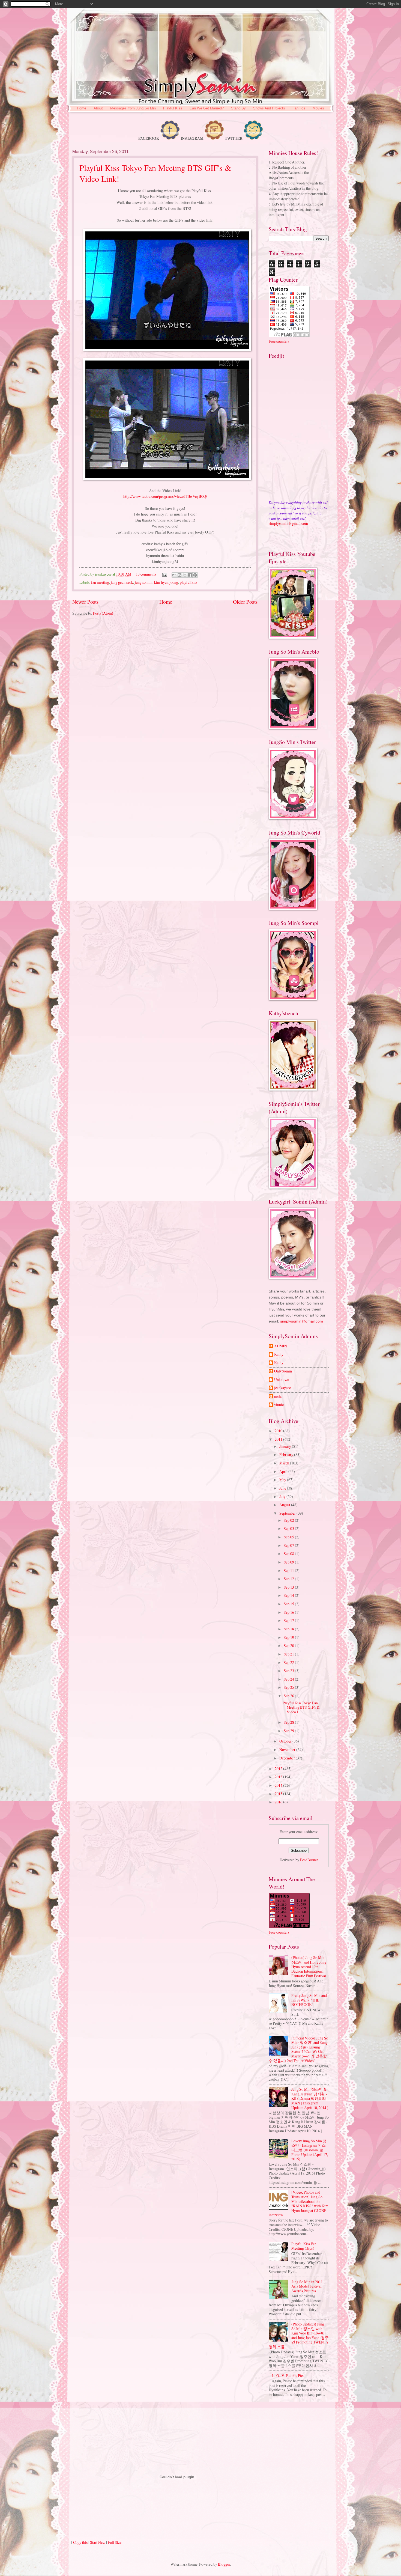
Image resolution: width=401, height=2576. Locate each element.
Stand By (238, 108)
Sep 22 (289, 1662)
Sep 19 (289, 1637)
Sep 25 (289, 1687)
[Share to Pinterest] (195, 575)
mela (278, 1396)
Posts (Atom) (103, 613)
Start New (98, 2542)
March (285, 1463)
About (98, 108)
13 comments (146, 574)
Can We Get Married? (207, 108)
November (288, 1749)
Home (82, 108)
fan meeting (100, 582)
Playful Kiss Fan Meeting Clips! (304, 2246)
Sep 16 (289, 1612)
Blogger (224, 2564)
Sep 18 (289, 1629)
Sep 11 (289, 1570)
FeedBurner (309, 1860)
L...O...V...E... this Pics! (289, 2376)
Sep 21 (289, 1654)
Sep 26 (289, 1696)
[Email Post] (164, 574)
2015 (279, 1794)
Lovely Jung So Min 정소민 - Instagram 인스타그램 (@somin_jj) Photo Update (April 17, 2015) (310, 2150)
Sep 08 (289, 1554)
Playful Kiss (173, 108)
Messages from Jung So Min (133, 108)
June (283, 1488)
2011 (279, 1439)
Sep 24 (289, 1679)
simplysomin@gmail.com (288, 523)
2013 (279, 1777)
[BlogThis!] (179, 575)
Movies (318, 108)
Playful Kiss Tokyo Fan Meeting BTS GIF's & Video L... (301, 1707)
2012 (279, 1769)
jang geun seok (122, 582)
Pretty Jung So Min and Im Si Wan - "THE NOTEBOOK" (309, 2000)
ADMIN (281, 1346)
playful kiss (188, 582)
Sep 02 (289, 1520)
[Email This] (174, 575)
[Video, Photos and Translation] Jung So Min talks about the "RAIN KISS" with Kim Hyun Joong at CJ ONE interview (299, 2203)
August (285, 1505)
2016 (279, 1802)
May (283, 1480)
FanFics (299, 108)
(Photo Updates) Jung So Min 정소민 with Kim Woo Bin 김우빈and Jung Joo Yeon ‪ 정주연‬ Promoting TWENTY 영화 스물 (299, 2335)
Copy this (80, 2542)
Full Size (115, 2542)
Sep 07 (289, 1545)
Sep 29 (289, 1731)
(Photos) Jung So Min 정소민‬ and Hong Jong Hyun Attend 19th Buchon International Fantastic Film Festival (309, 1966)
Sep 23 (289, 1671)
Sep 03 (289, 1528)
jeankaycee (282, 1388)
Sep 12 (289, 1579)
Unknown (282, 1380)
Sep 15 (289, 1604)
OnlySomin (283, 1371)
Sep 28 (289, 1722)
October (286, 1741)
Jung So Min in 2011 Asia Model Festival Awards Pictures (307, 2286)
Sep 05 (289, 1537)
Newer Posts (86, 602)
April (284, 1471)
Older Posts (245, 602)
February (287, 1454)
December (288, 1758)
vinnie (279, 1405)
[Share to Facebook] (190, 575)
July (283, 1497)
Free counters (279, 341)
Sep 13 (289, 1587)
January (286, 1446)
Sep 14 (289, 1595)
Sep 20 (289, 1646)
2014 (279, 1785)
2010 (279, 1431)
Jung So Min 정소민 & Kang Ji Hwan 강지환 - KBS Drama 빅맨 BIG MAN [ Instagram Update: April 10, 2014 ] (310, 2098)
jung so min (144, 582)
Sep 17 (289, 1620)
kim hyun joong (166, 582)
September (288, 1513)
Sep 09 (289, 1562)
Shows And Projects (269, 108)
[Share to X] (185, 575)
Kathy (279, 1355)
